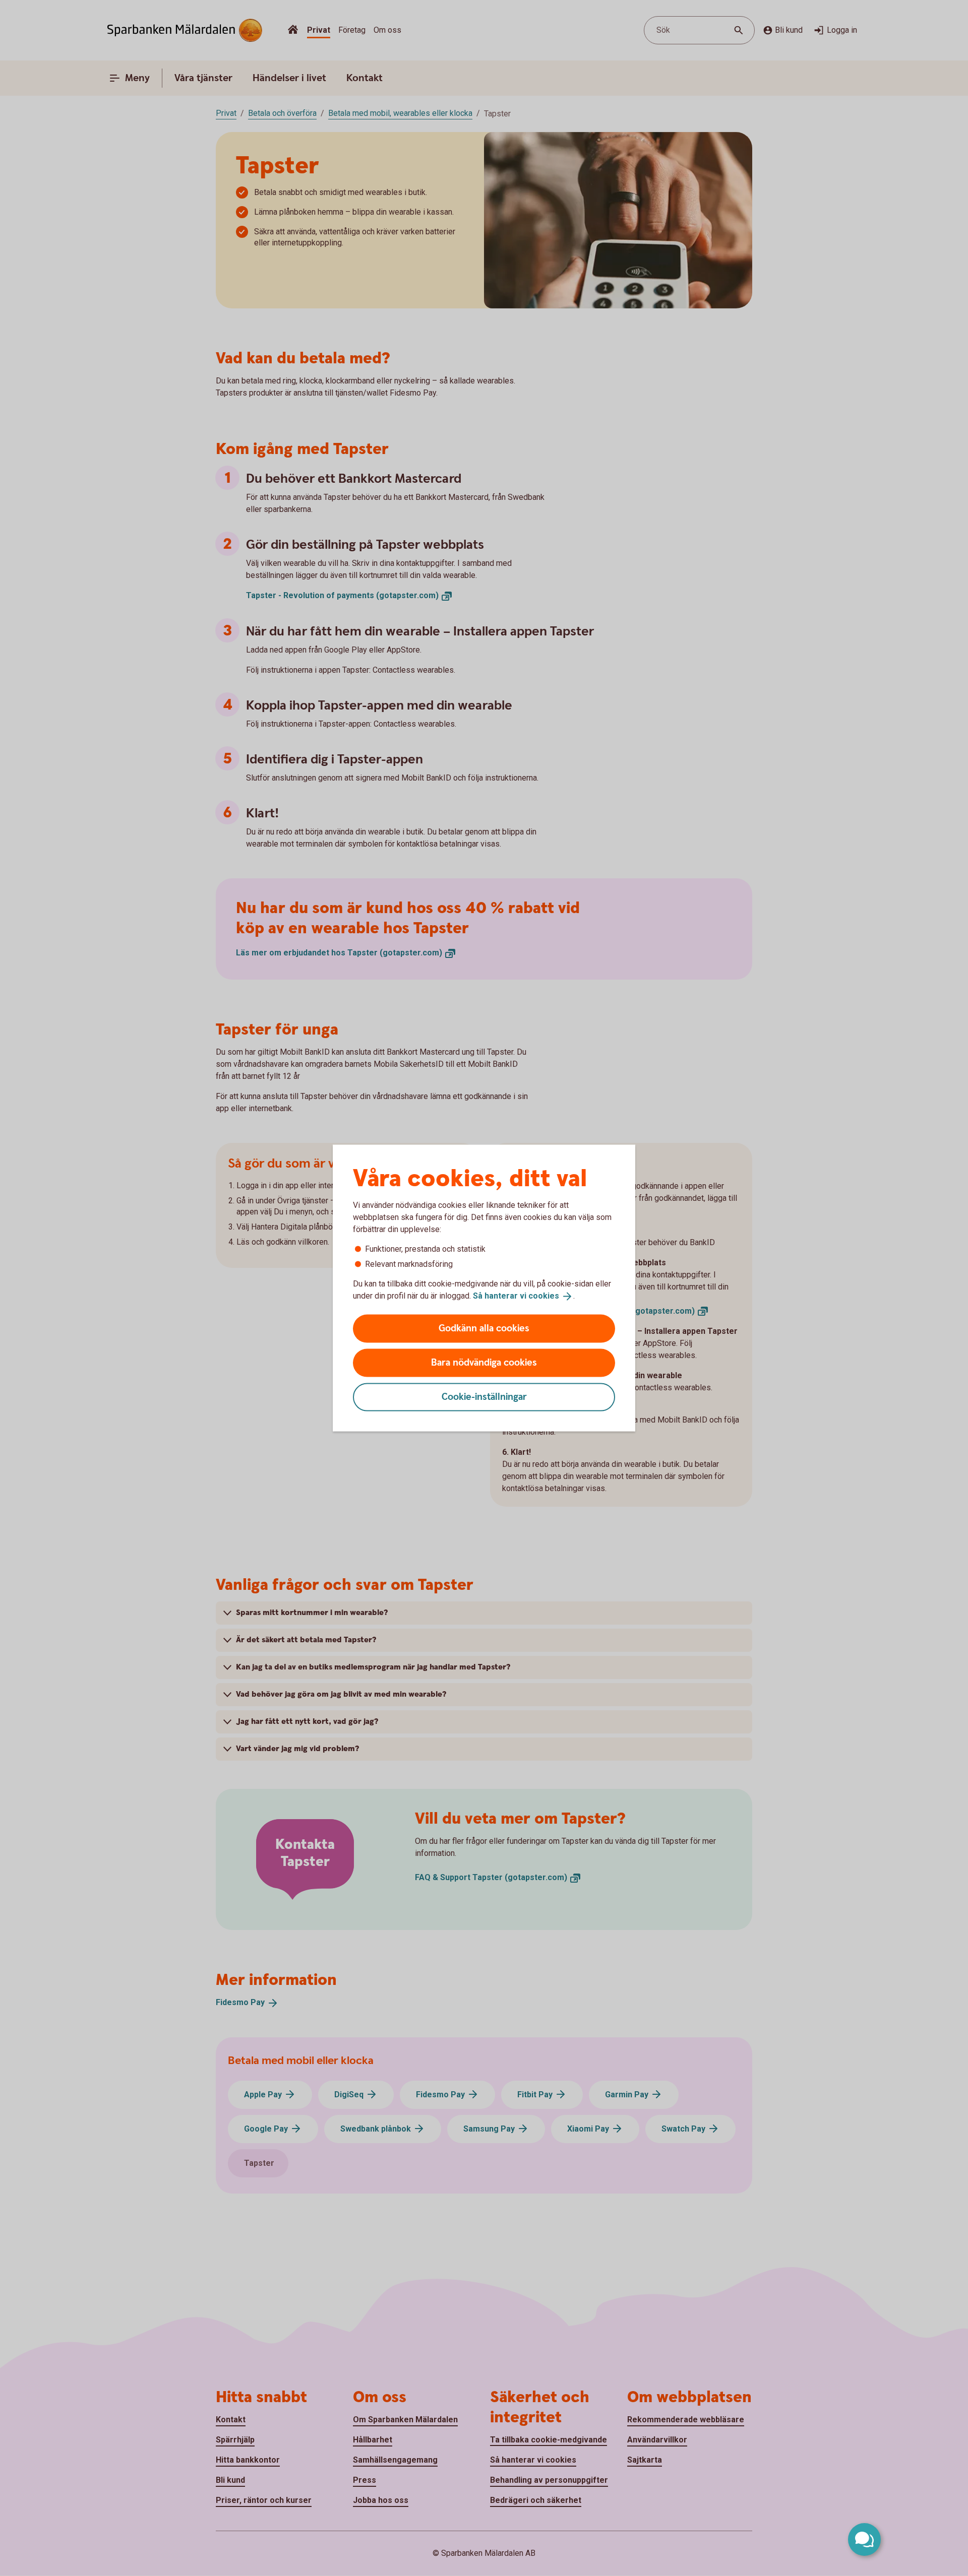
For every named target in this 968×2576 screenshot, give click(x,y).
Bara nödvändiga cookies (484, 1362)
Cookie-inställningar (484, 1397)
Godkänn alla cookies (484, 1328)
